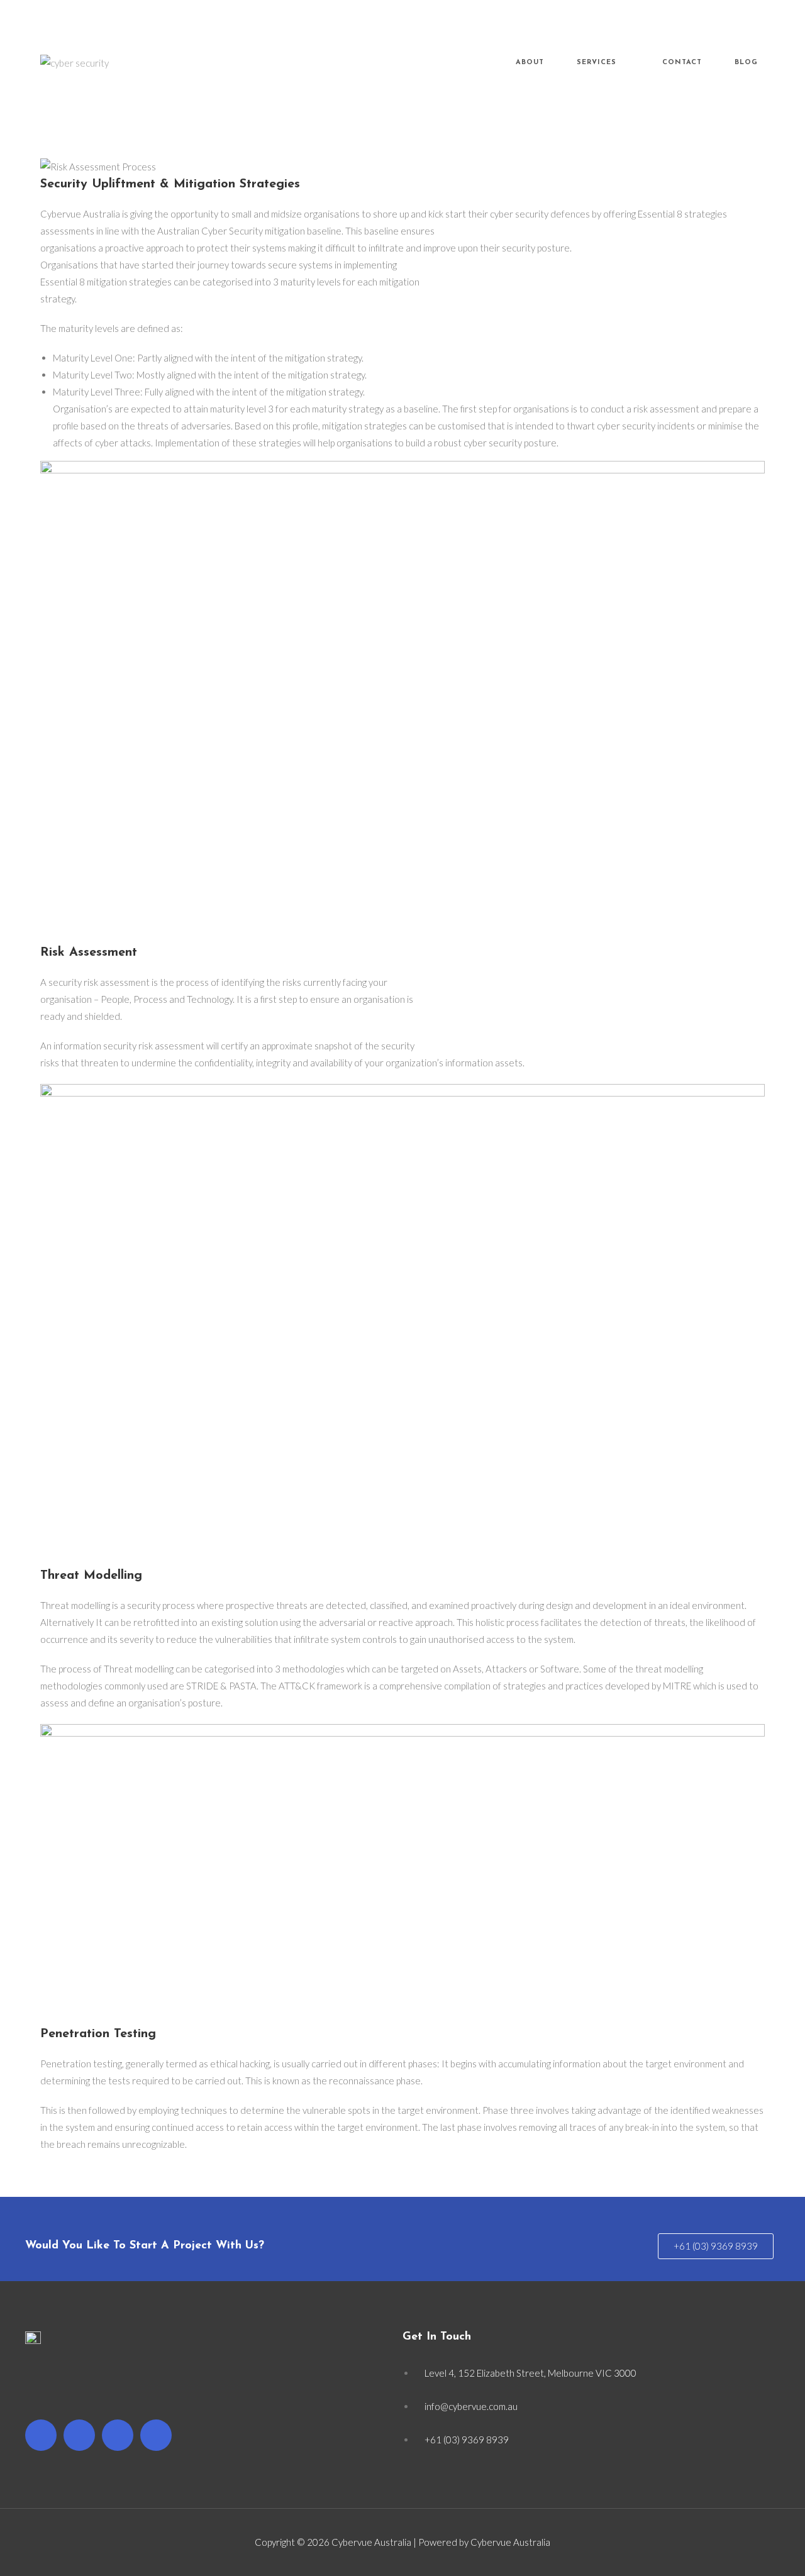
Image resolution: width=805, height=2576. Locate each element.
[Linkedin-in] (156, 2435)
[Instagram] (118, 2435)
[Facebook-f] (41, 2435)
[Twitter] (79, 2435)
